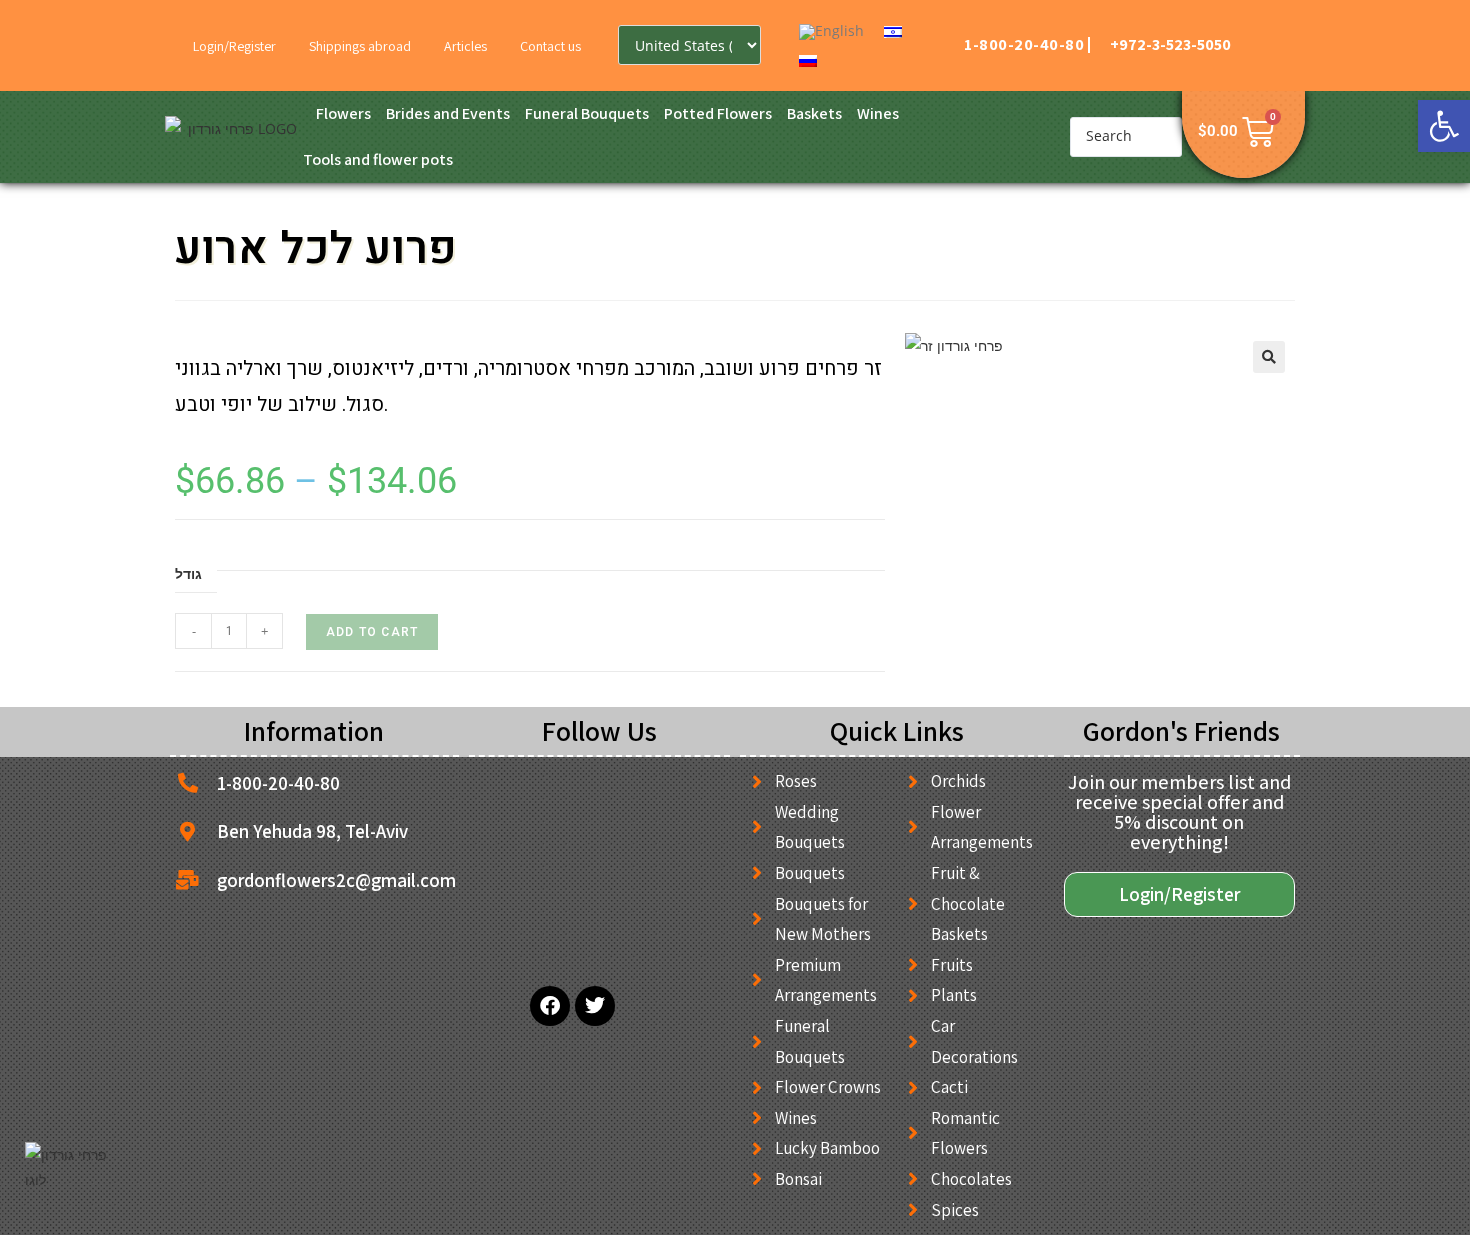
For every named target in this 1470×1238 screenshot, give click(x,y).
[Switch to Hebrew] (893, 31)
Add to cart (372, 632)
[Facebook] (550, 1006)
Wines (878, 113)
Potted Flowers (718, 113)
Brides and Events (448, 113)
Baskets (814, 113)
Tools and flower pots (378, 159)
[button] (1444, 126)
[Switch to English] (831, 32)
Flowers (343, 113)
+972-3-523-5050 (1170, 44)
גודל (188, 573)
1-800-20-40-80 (1024, 44)
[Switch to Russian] (808, 59)
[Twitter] (595, 1006)
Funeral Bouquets (587, 113)
